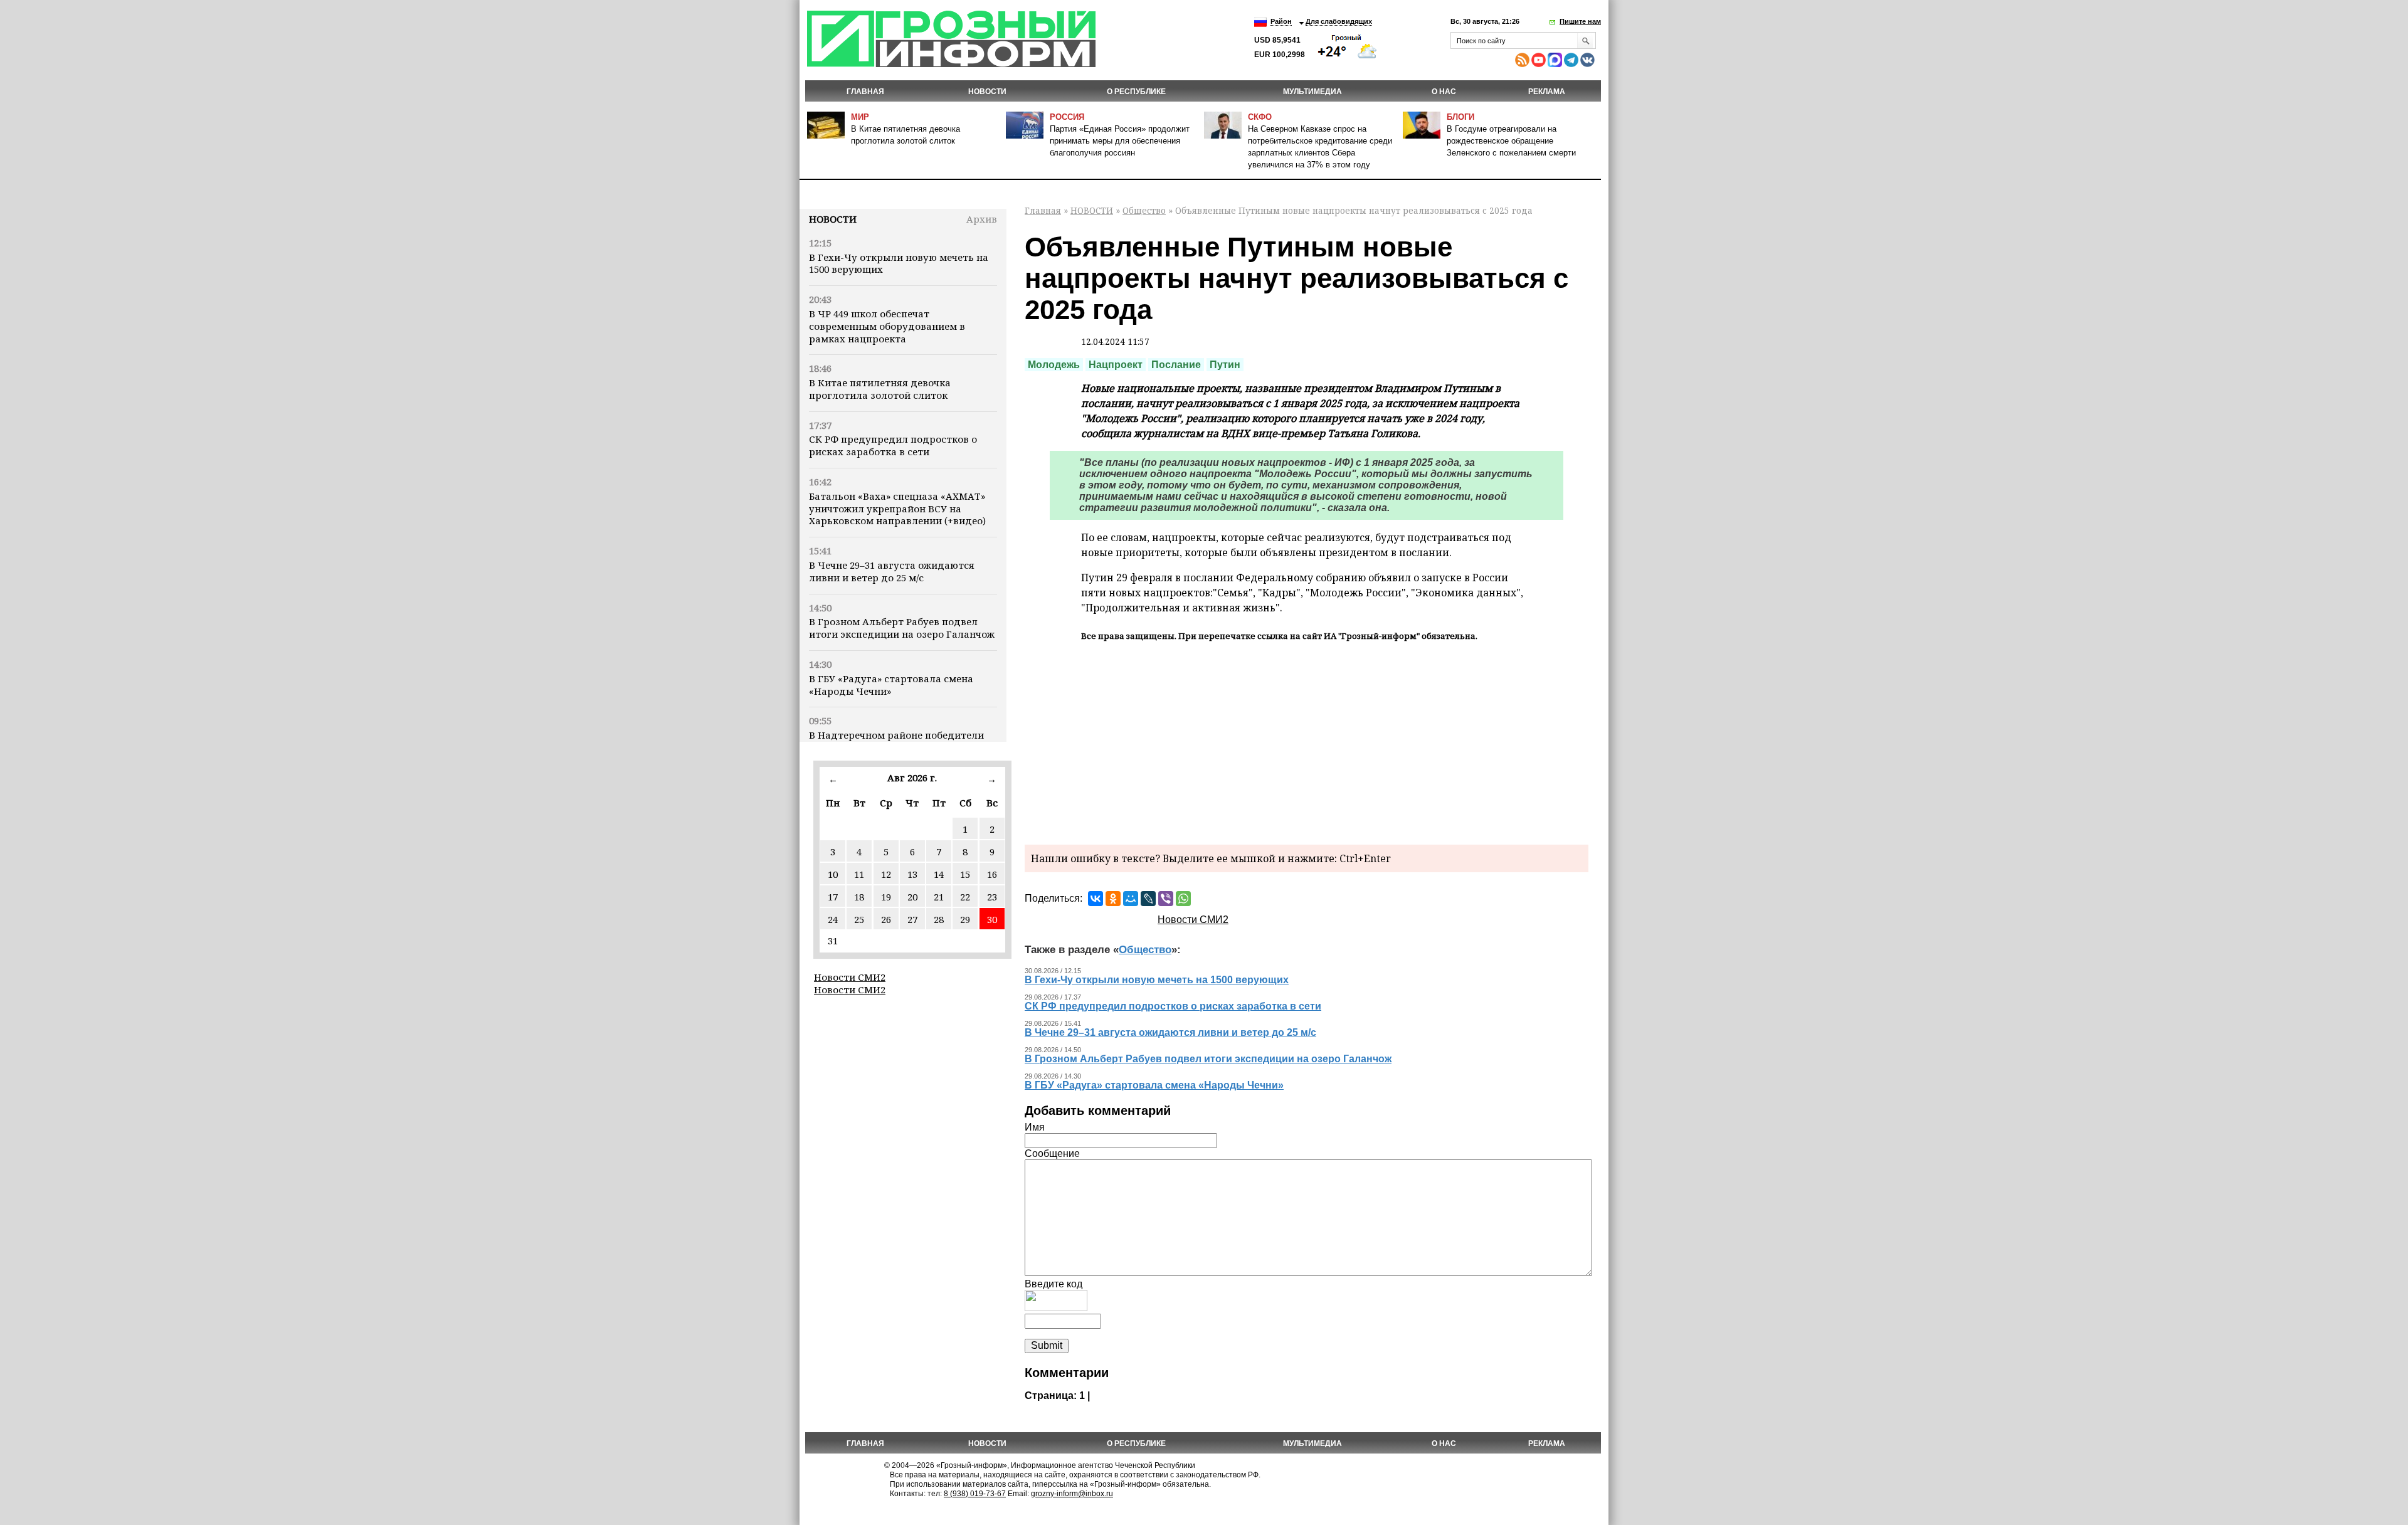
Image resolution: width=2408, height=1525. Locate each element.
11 (859, 874)
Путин (1225, 365)
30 (992, 919)
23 (992, 897)
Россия (1067, 117)
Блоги (1460, 117)
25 (859, 919)
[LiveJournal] (1148, 899)
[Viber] (1166, 899)
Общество (1144, 210)
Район (1281, 21)
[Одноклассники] (1113, 899)
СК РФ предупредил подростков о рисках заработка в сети (893, 445)
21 (939, 897)
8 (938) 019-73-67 (975, 1494)
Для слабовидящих (1339, 21)
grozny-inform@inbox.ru (1072, 1494)
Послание (1176, 365)
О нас (1444, 92)
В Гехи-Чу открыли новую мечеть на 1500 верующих (899, 263)
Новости (833, 219)
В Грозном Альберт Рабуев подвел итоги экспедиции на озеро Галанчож (902, 628)
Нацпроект (1116, 365)
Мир (860, 117)
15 (965, 874)
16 (992, 874)
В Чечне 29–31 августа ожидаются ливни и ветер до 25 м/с (892, 571)
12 (886, 874)
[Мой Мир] (1131, 899)
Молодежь (1054, 365)
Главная (865, 92)
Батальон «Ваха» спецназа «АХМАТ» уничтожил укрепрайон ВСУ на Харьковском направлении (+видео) (897, 509)
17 (833, 897)
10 (833, 874)
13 (912, 874)
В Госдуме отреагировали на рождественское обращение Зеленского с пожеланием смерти (1511, 141)
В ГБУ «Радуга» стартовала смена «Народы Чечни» (891, 685)
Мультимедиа (1312, 92)
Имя (1035, 1127)
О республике (1136, 92)
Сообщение (1052, 1153)
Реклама (1547, 92)
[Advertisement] (1307, 741)
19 (886, 897)
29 (965, 919)
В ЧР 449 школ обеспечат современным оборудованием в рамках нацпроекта (887, 326)
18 (859, 897)
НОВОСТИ (987, 92)
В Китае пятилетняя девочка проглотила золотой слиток (880, 389)
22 (965, 897)
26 (886, 919)
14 (939, 874)
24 (833, 919)
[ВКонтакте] (1096, 899)
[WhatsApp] (1183, 899)
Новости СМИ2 (850, 977)
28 (939, 919)
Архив (982, 219)
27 (912, 919)
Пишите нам (1580, 21)
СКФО (1260, 117)
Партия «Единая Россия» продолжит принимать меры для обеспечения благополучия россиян (1120, 141)
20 (912, 897)
